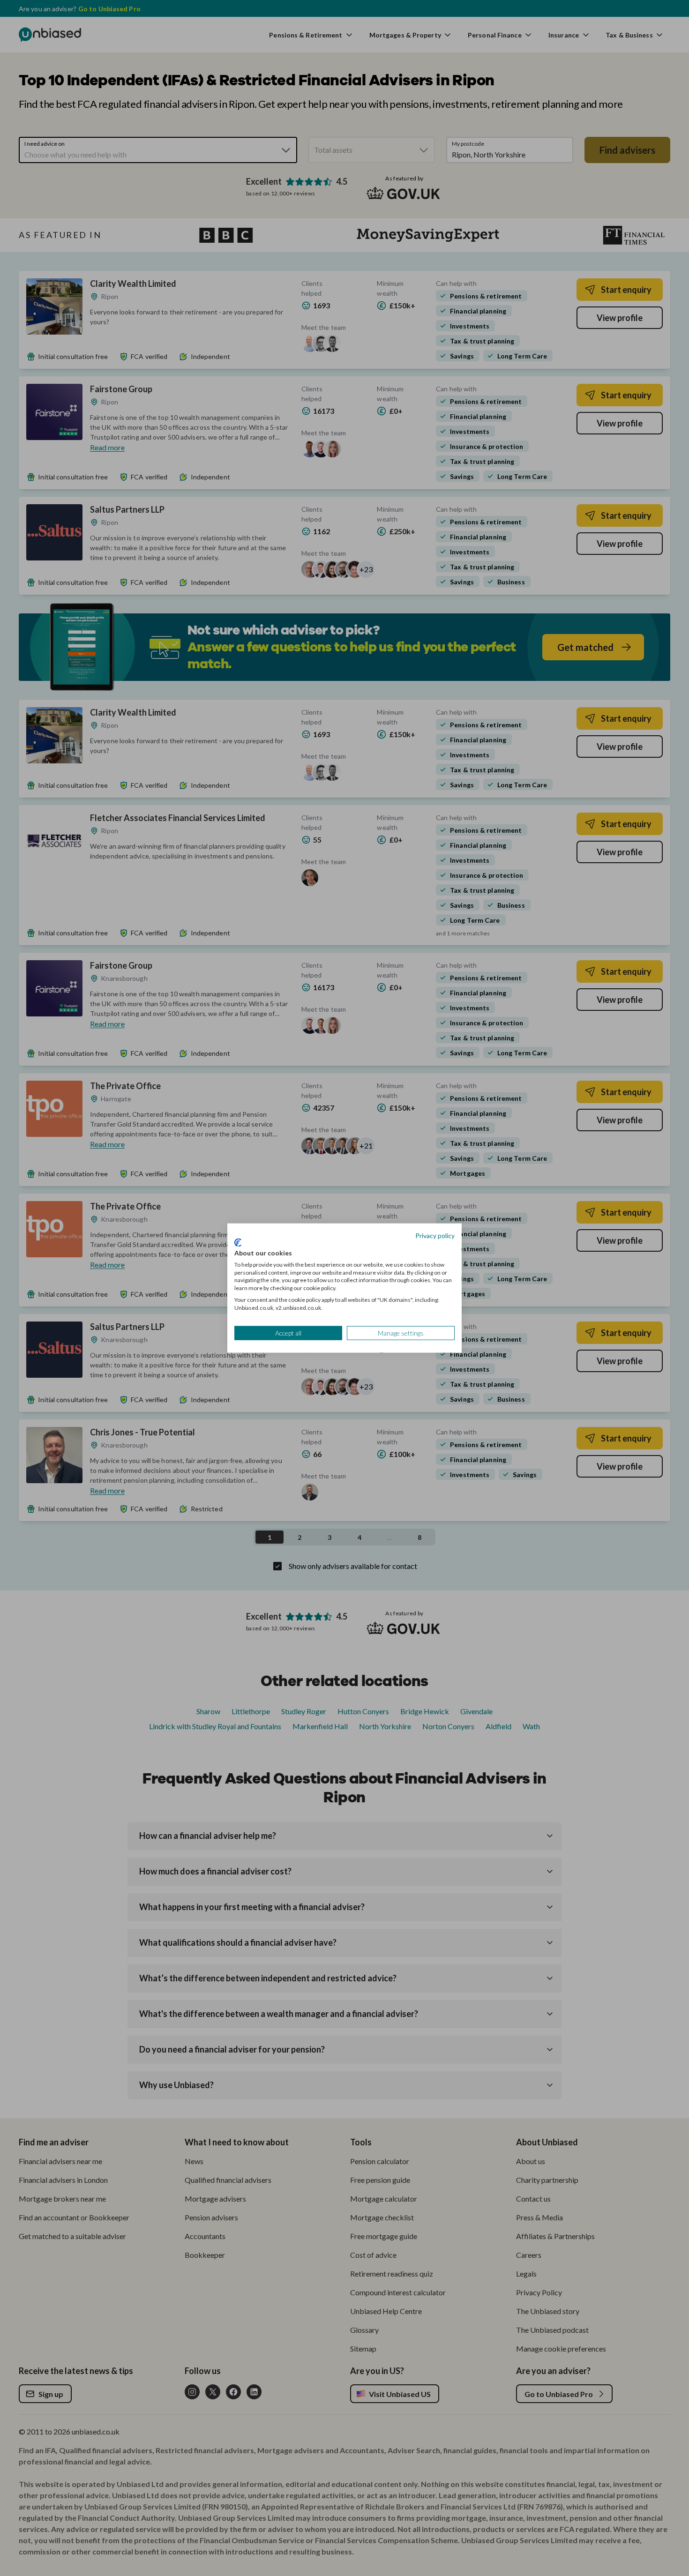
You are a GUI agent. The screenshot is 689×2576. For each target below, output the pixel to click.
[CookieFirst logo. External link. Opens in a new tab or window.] (238, 1243)
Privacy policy (435, 1235)
